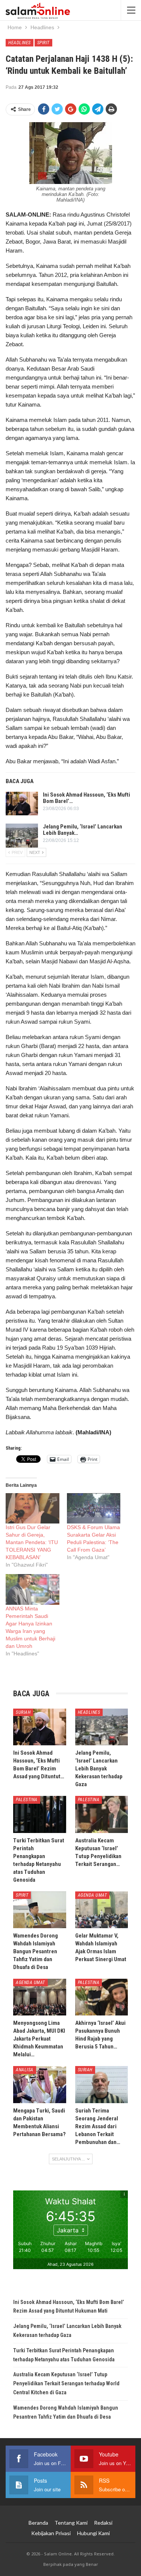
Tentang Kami (71, 2523)
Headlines (20, 43)
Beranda (38, 2523)
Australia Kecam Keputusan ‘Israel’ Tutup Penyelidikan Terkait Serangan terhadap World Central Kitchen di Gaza (66, 2383)
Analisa (25, 2070)
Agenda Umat (92, 1895)
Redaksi (103, 2523)
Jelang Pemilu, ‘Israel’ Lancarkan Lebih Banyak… (83, 830)
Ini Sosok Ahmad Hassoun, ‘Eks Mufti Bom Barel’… (86, 798)
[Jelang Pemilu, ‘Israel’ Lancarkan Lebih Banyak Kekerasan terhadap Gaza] (22, 836)
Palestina (27, 1800)
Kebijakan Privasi (51, 2533)
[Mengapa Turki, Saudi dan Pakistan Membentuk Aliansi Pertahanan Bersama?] (40, 2084)
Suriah (23, 1712)
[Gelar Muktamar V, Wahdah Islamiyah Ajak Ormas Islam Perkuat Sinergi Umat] (102, 1910)
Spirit (43, 43)
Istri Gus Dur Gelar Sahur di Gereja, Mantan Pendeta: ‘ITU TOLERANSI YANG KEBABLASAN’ (32, 1542)
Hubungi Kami (93, 2533)
